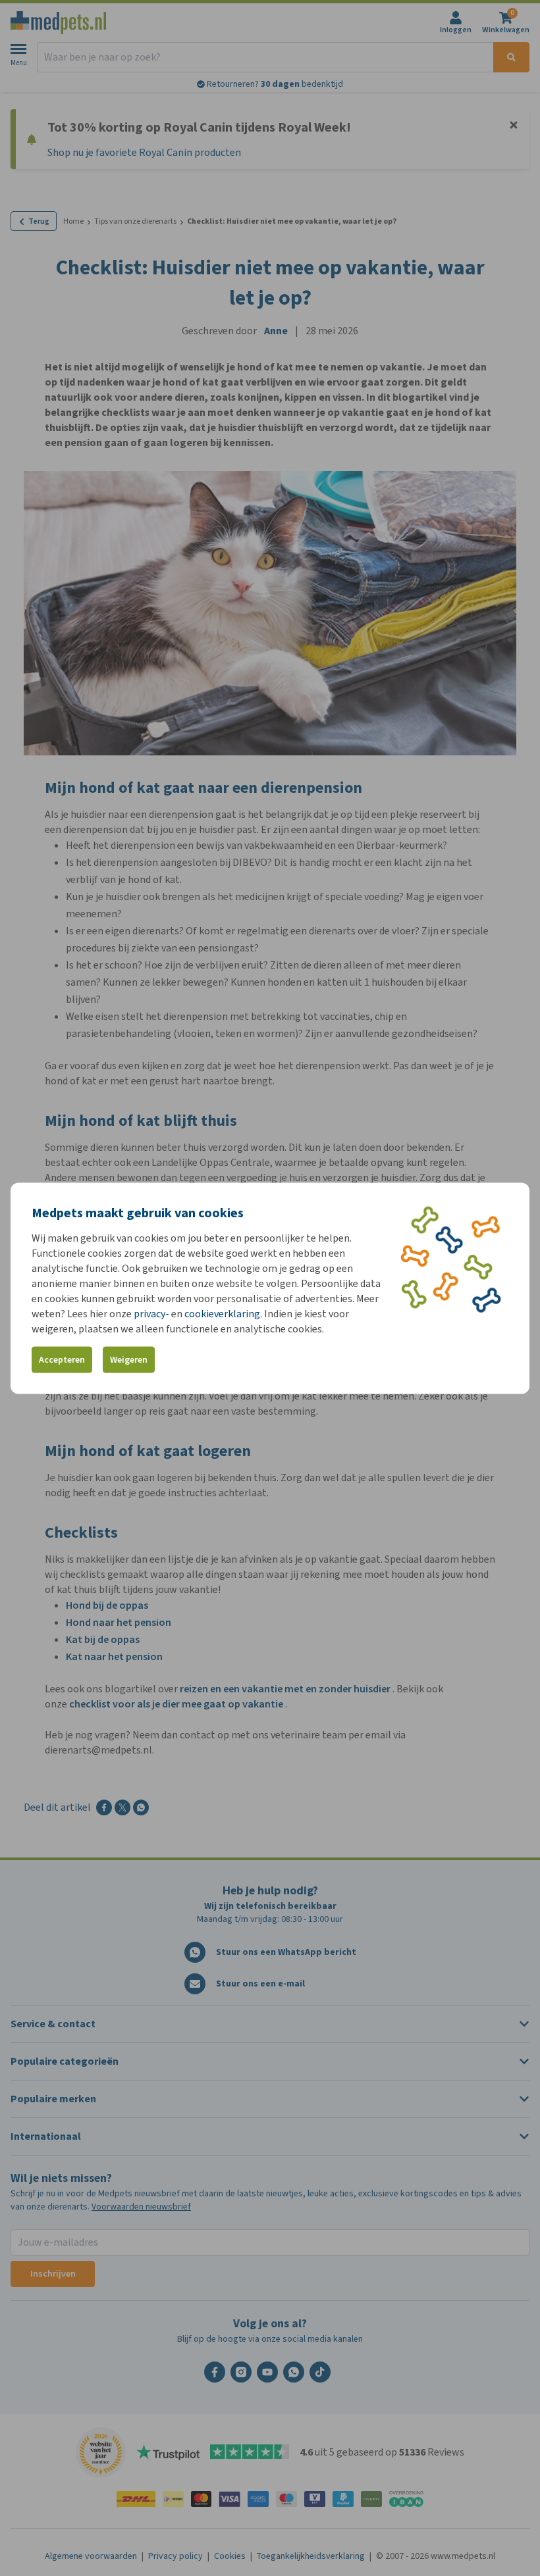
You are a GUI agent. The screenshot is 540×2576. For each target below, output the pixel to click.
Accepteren (62, 1360)
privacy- (151, 1313)
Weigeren (129, 1360)
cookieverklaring (222, 1313)
